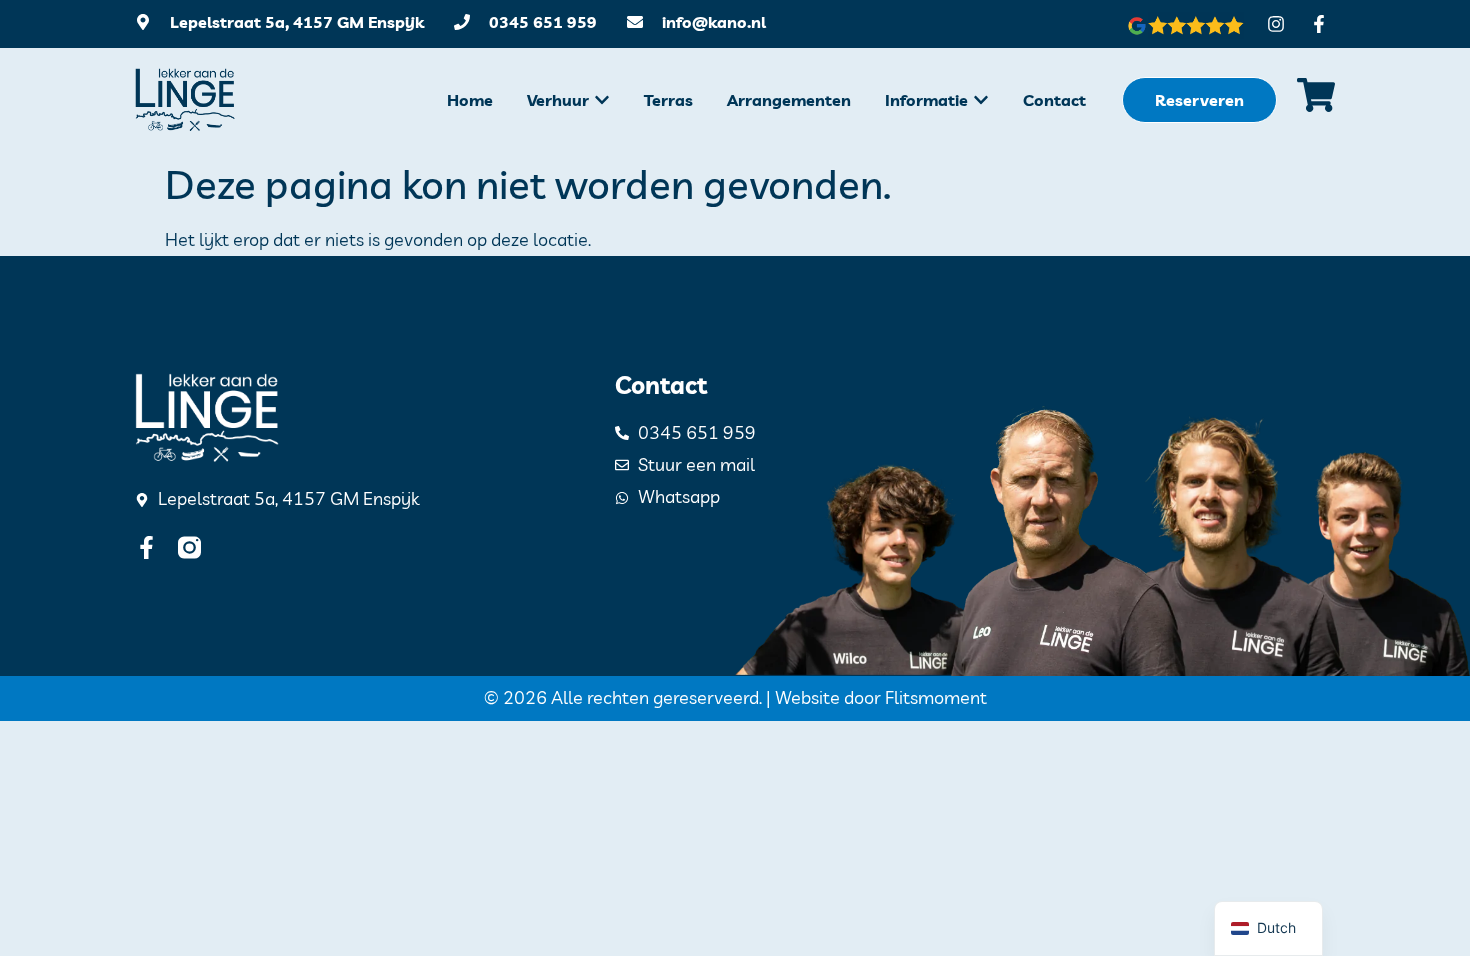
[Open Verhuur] (602, 100)
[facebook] (146, 547)
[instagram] (189, 547)
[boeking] (1316, 95)
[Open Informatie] (981, 100)
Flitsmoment (936, 697)
